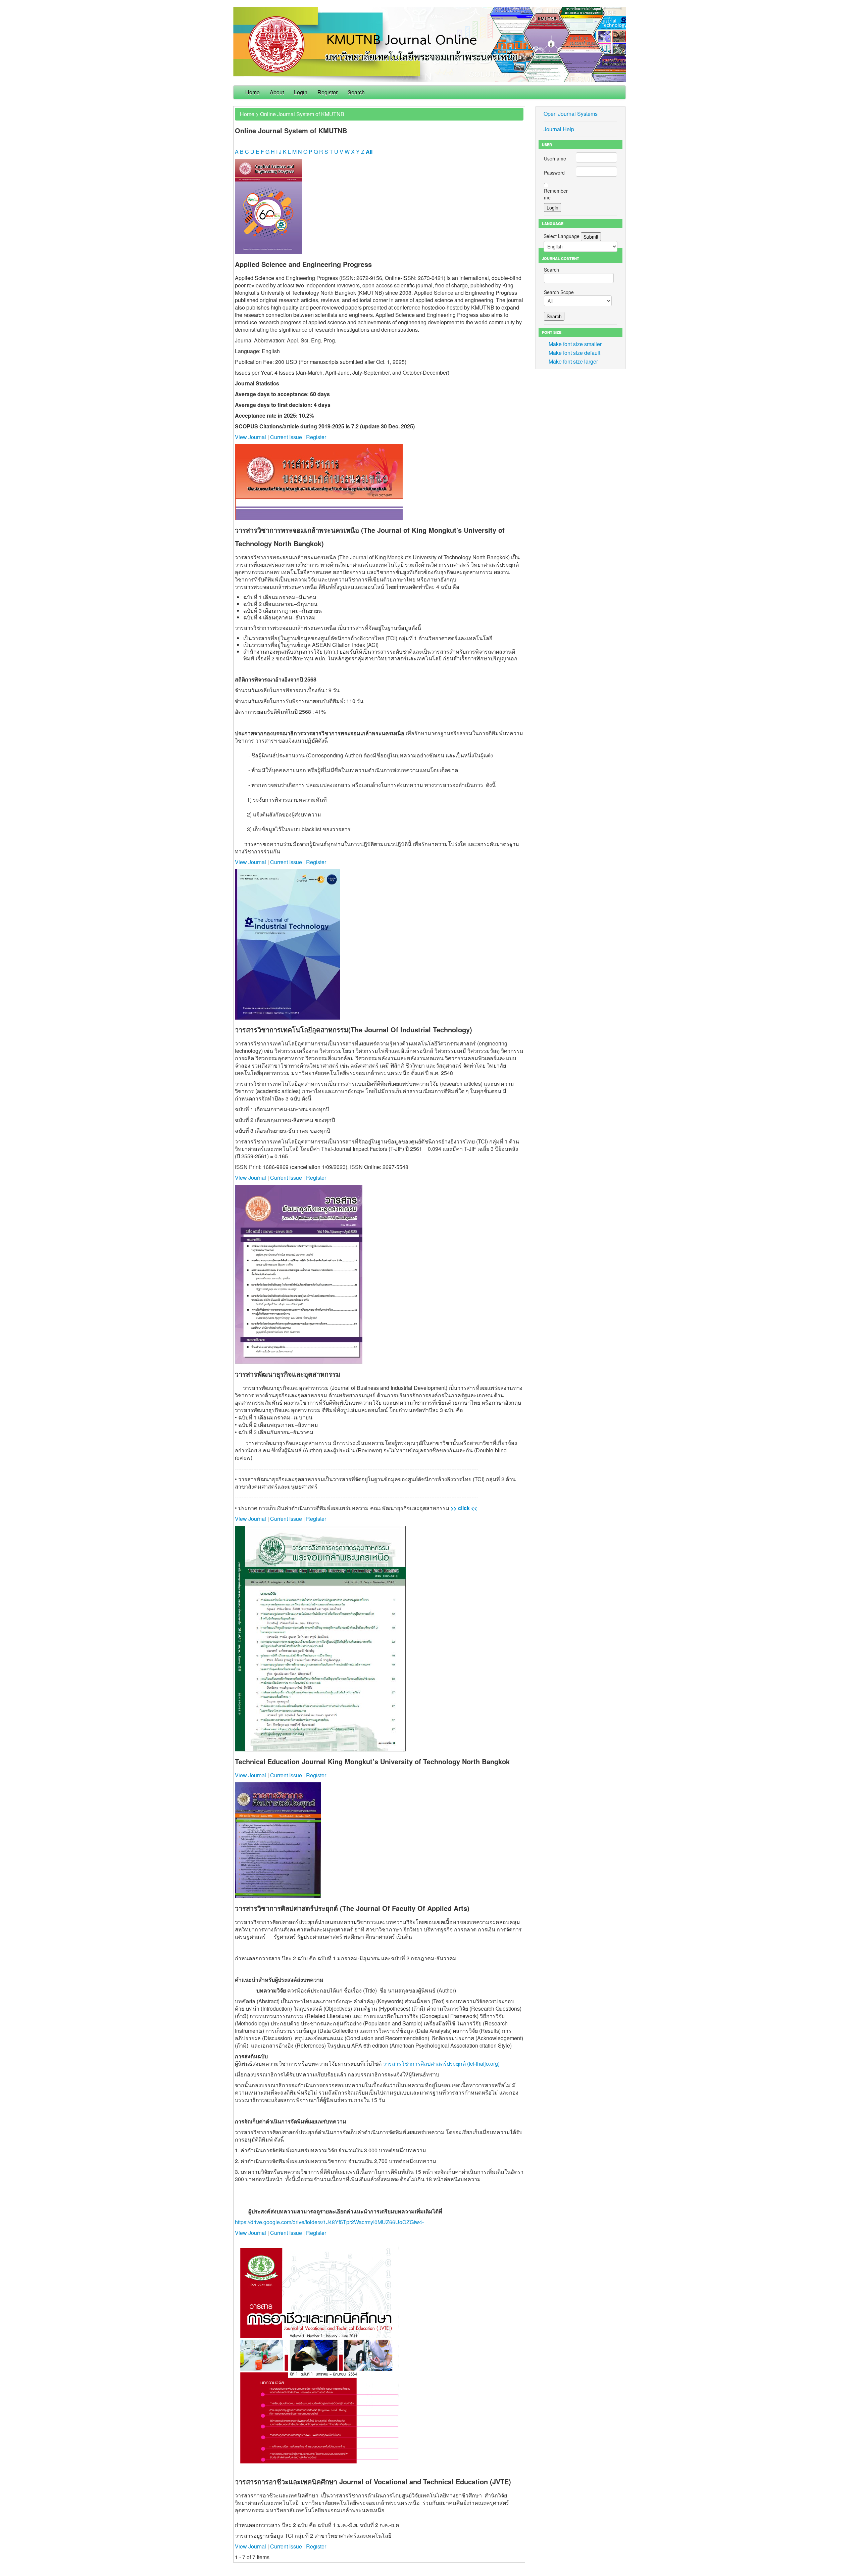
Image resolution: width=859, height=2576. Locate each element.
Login (301, 92)
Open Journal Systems (571, 114)
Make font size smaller (575, 344)
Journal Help (559, 129)
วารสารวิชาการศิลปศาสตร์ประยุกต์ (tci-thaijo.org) (441, 2064)
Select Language (562, 236)
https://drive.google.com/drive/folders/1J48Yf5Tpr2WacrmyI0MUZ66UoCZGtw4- (329, 2222)
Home (252, 92)
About (277, 92)
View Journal (250, 437)
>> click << (463, 1508)
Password (554, 173)
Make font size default (574, 353)
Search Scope (559, 292)
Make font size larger (573, 361)
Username (555, 158)
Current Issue (286, 437)
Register (327, 92)
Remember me (556, 194)
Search (356, 92)
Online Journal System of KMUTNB (302, 114)
